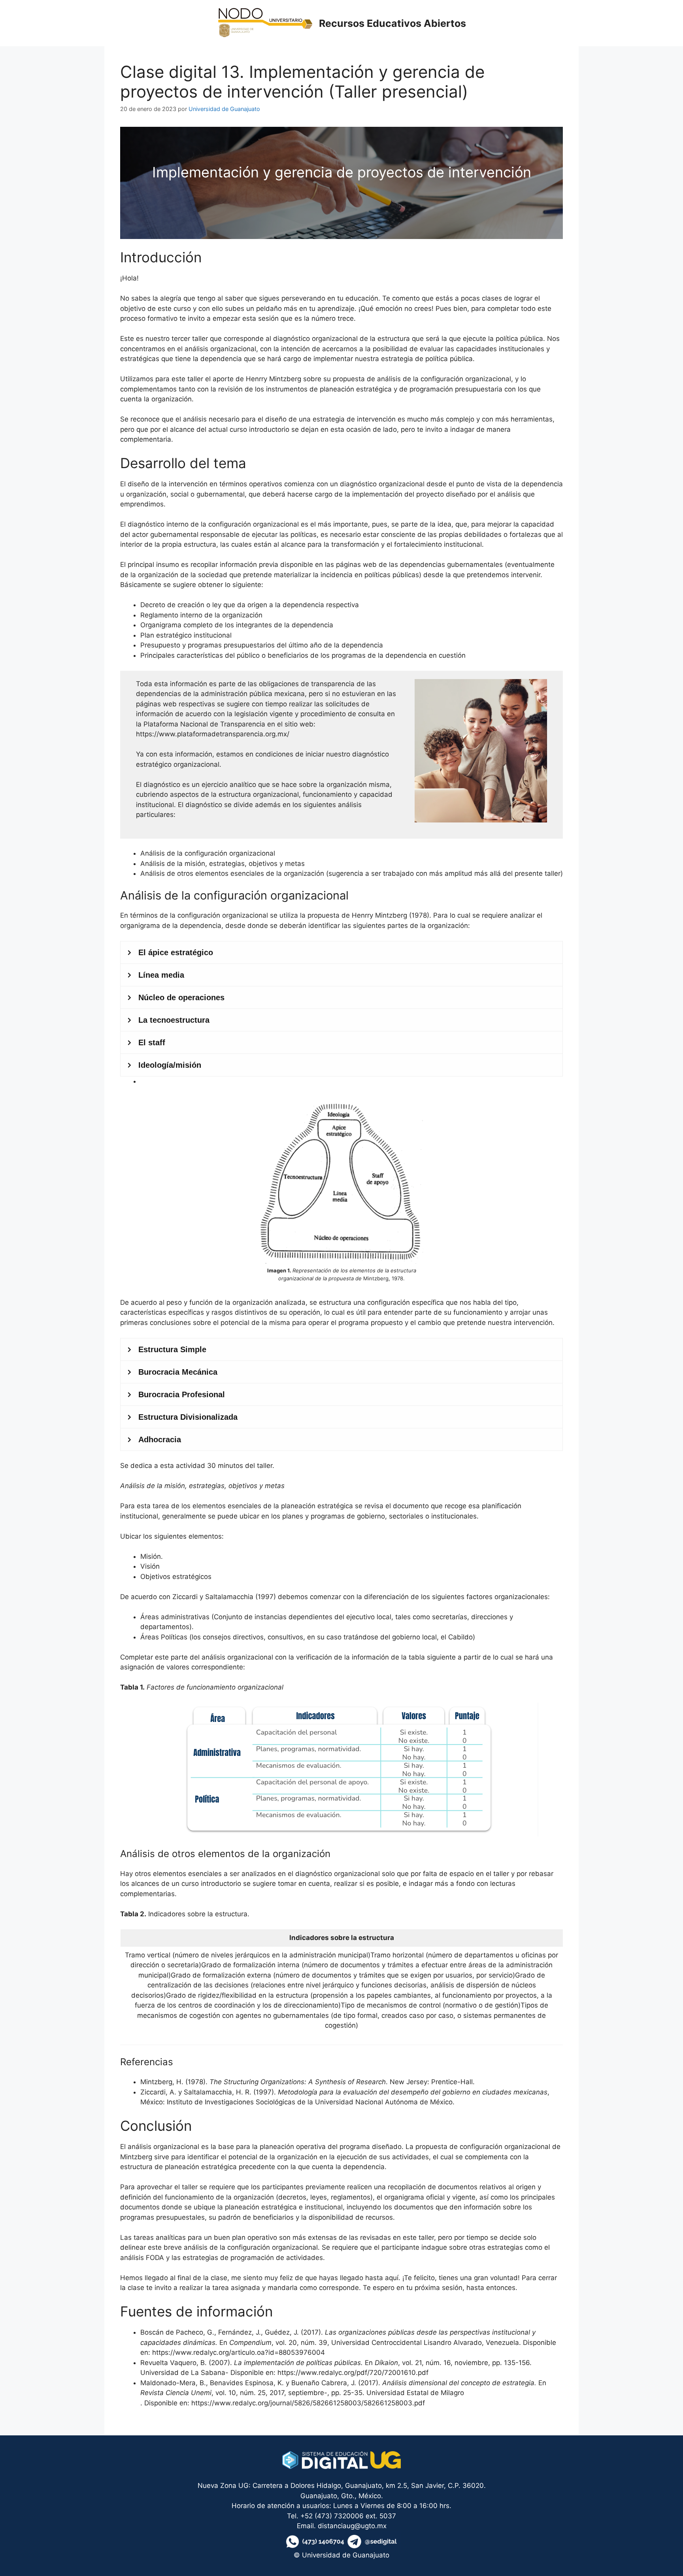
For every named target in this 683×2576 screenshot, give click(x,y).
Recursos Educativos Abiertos (392, 23)
